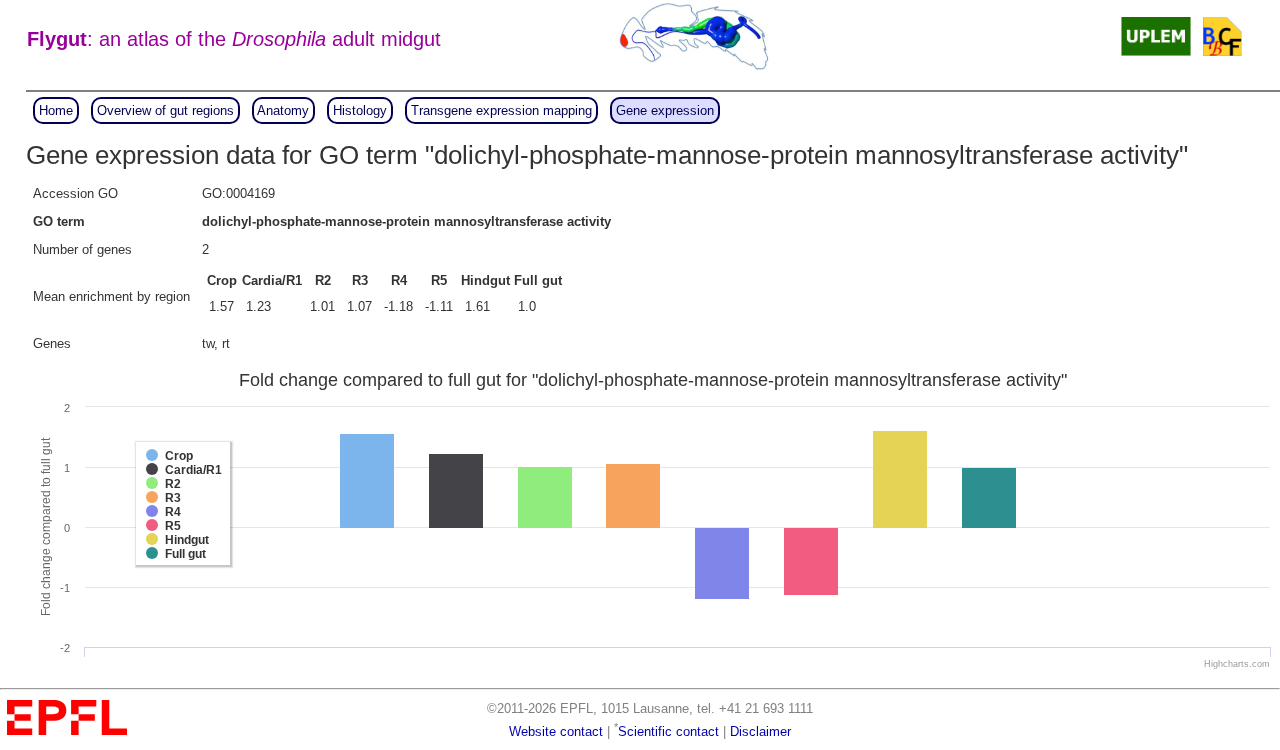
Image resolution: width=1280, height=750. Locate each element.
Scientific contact (668, 731)
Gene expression (665, 110)
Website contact (556, 731)
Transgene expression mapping (501, 110)
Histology (360, 110)
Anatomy (283, 110)
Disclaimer (760, 731)
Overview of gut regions (165, 110)
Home (56, 110)
